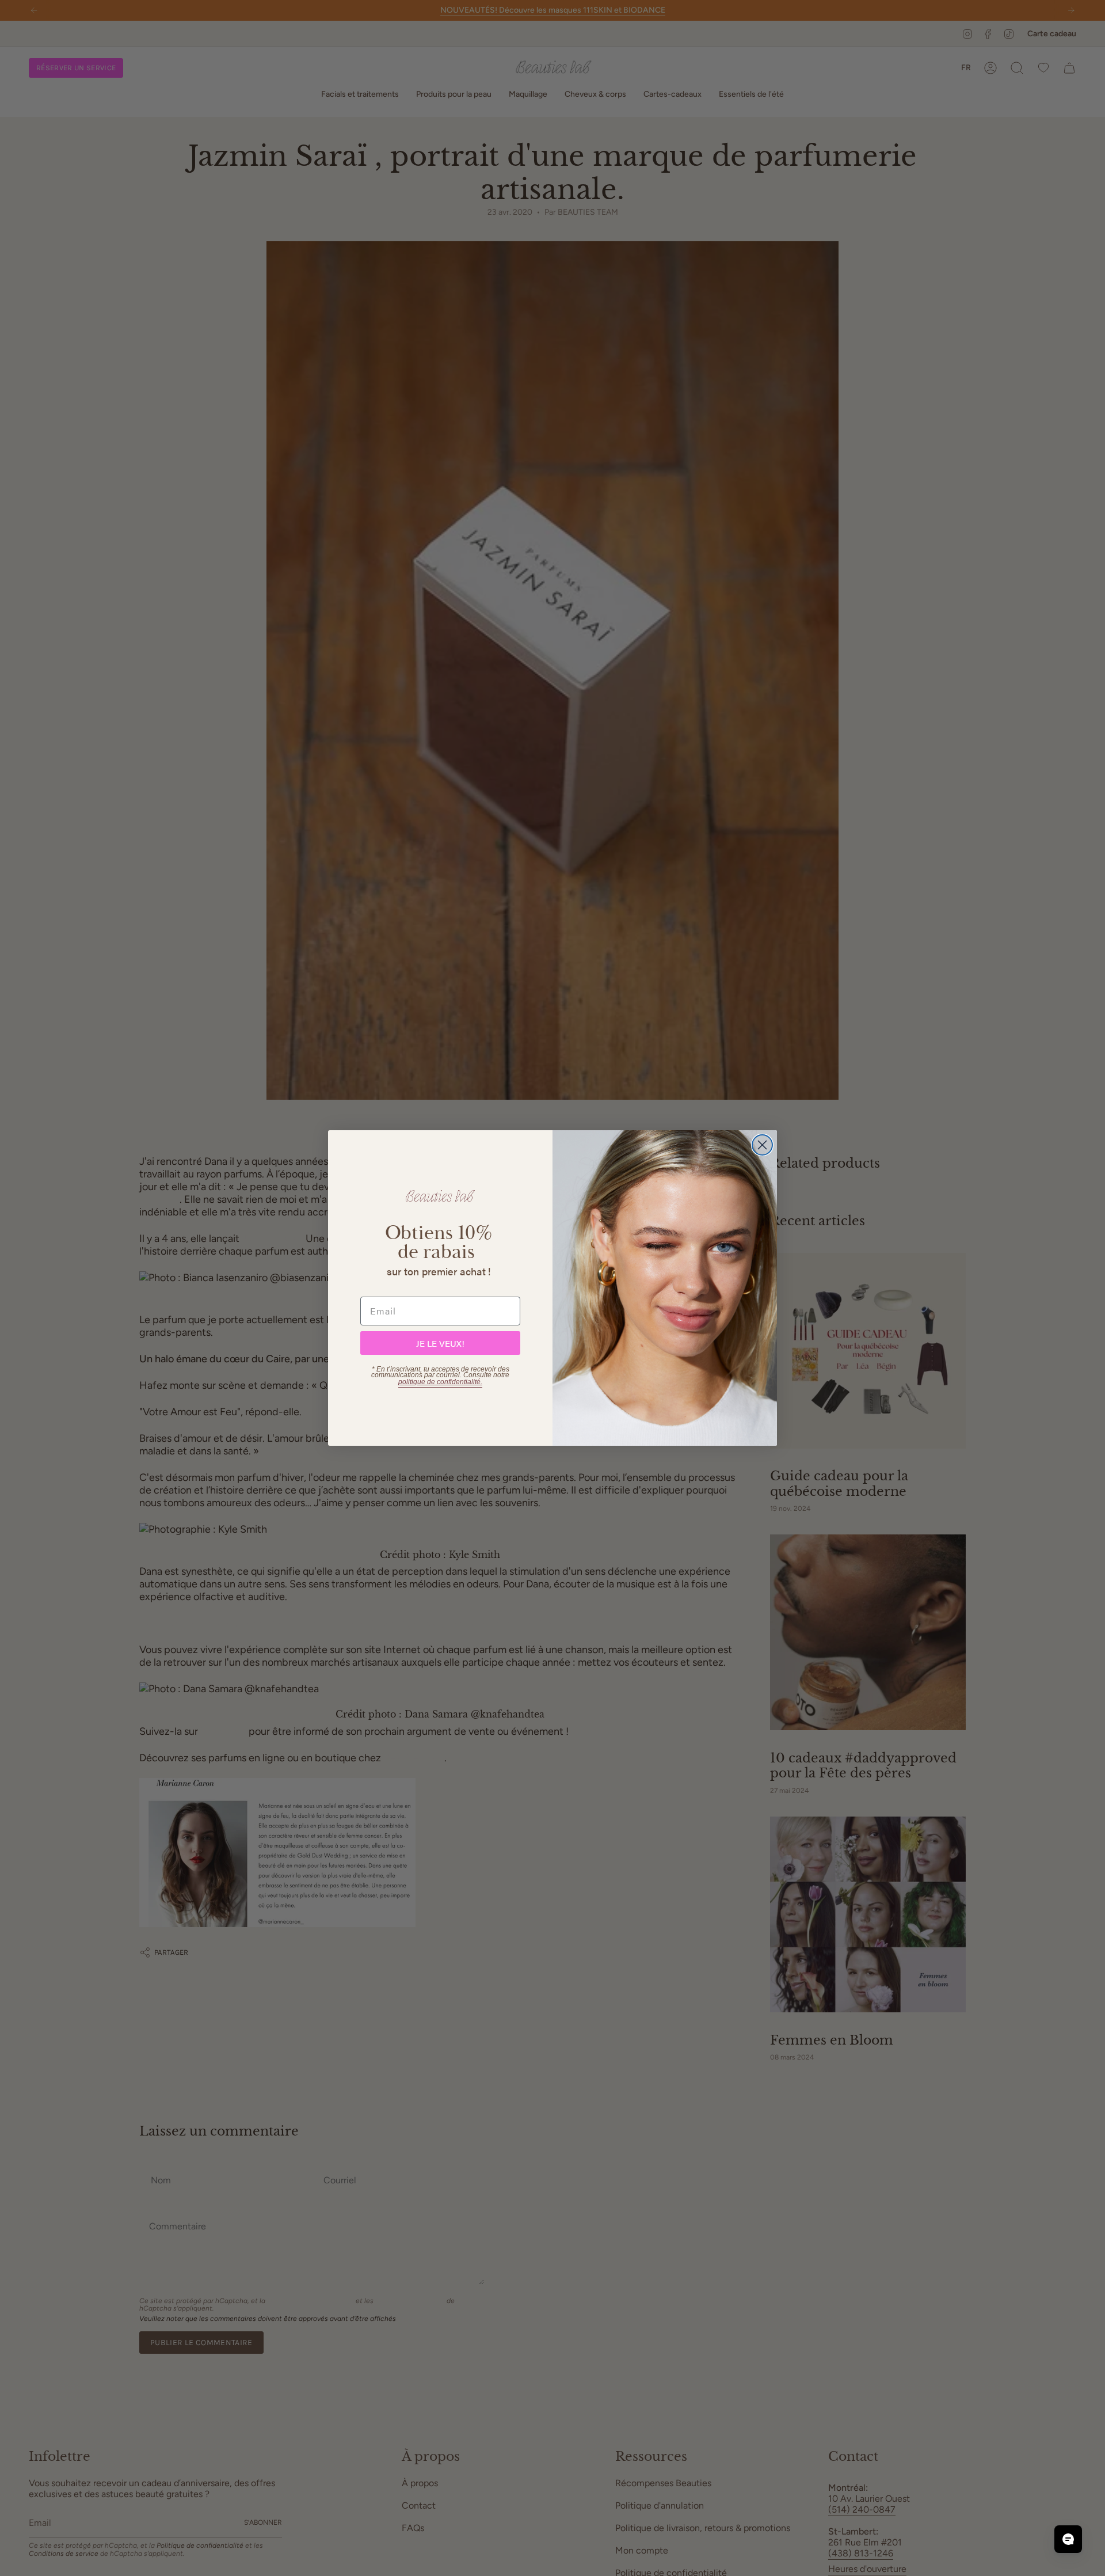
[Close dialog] (762, 1145)
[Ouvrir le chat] (1068, 2539)
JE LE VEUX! (440, 1343)
